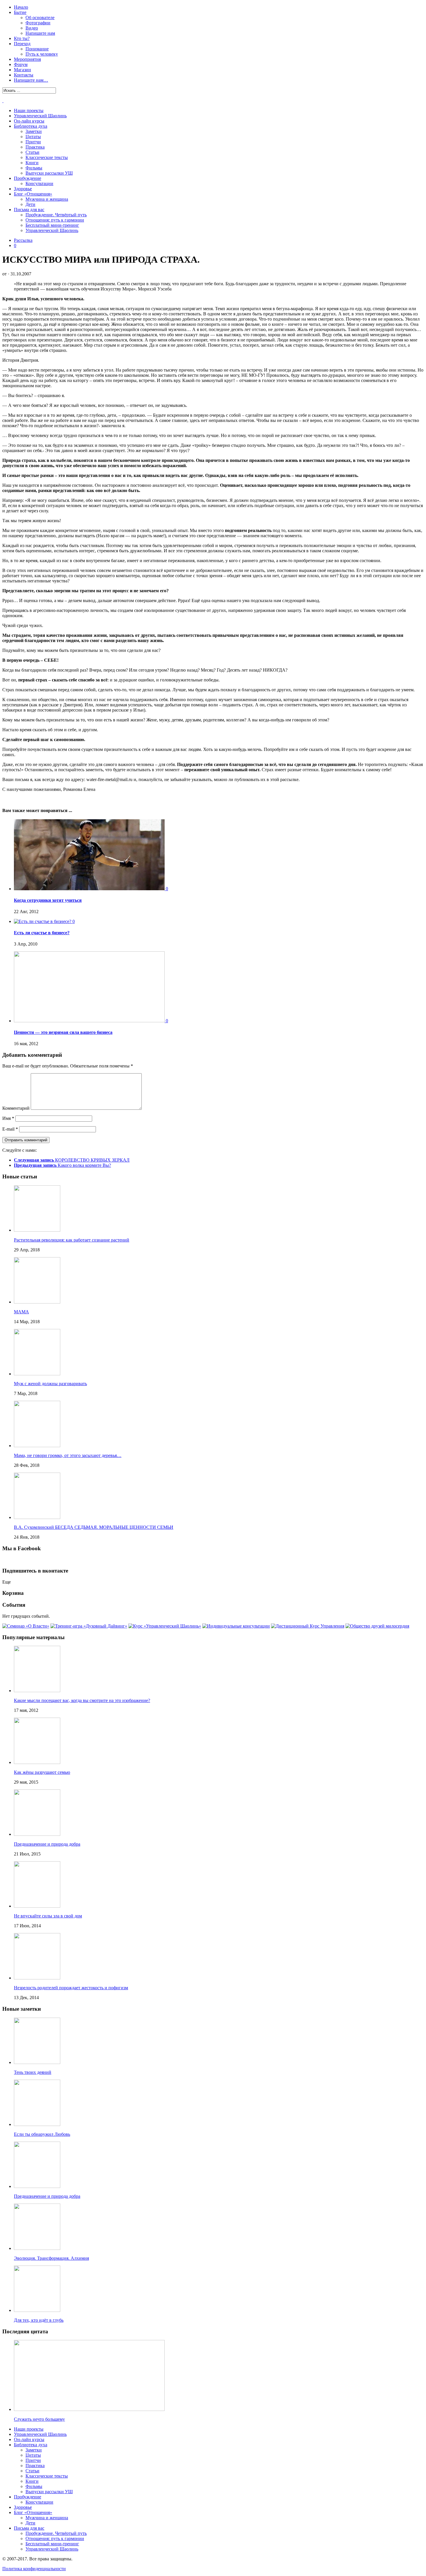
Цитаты (33, 137)
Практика (35, 147)
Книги (32, 163)
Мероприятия (27, 59)
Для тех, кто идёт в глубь (39, 2320)
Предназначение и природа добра (47, 1844)
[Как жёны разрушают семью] (37, 1762)
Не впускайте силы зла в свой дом (48, 1916)
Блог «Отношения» (33, 194)
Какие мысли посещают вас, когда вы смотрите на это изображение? (82, 1700)
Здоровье (23, 189)
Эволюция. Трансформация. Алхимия (51, 2258)
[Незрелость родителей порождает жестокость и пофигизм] (37, 1978)
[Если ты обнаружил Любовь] (37, 2124)
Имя (8, 1118)
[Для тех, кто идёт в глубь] (37, 2310)
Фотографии (38, 23)
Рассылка (23, 240)
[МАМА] (37, 1302)
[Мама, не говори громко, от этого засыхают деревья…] (37, 1446)
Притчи (33, 142)
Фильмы (34, 168)
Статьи (32, 152)
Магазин (22, 70)
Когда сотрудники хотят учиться (48, 900)
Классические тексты (47, 157)
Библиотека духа (31, 126)
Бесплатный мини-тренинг (52, 225)
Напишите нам (40, 33)
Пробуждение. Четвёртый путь (56, 215)
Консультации (39, 183)
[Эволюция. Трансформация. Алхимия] (37, 2248)
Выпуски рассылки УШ (49, 173)
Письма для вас (29, 210)
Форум (21, 64)
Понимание (37, 49)
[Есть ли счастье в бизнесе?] (43, 921)
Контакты (24, 75)
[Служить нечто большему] (89, 2409)
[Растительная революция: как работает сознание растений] (37, 1230)
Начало (21, 7)
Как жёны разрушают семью (42, 1772)
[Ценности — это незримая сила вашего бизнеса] (90, 1021)
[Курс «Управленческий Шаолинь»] (165, 1626)
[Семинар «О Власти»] (26, 1626)
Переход (22, 44)
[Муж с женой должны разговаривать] (37, 1374)
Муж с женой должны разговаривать (50, 1384)
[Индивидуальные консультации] (236, 1626)
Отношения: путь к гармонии (55, 220)
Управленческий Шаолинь (40, 116)
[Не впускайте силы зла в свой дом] (37, 1906)
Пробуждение (28, 178)
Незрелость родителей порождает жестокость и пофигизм (71, 1988)
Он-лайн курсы (29, 121)
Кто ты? (22, 38)
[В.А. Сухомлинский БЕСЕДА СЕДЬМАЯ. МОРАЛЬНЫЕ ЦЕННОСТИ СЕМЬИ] (37, 1517)
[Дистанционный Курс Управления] (308, 1626)
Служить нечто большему (39, 2419)
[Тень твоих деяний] (37, 2062)
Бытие (20, 12)
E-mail (10, 1129)
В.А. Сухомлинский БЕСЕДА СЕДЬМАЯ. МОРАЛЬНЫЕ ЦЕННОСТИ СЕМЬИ (94, 1527)
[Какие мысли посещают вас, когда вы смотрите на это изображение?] (37, 1691)
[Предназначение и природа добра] (37, 1834)
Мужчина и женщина (47, 199)
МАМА (21, 1312)
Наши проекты (29, 110)
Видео (32, 28)
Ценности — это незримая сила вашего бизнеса (63, 1032)
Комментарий (16, 1108)
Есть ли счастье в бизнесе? (42, 933)
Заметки (34, 131)
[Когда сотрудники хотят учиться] (90, 889)
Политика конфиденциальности (34, 2569)
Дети (30, 204)
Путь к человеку (42, 54)
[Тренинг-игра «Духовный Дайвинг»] (89, 1626)
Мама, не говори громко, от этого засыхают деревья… (68, 1455)
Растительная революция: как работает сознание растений (72, 1240)
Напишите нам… (31, 80)
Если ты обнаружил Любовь (42, 2134)
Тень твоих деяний (33, 2072)
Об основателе (40, 18)
